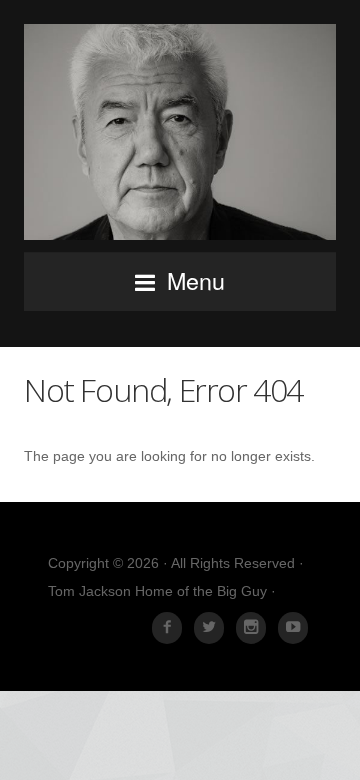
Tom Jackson (180, 132)
